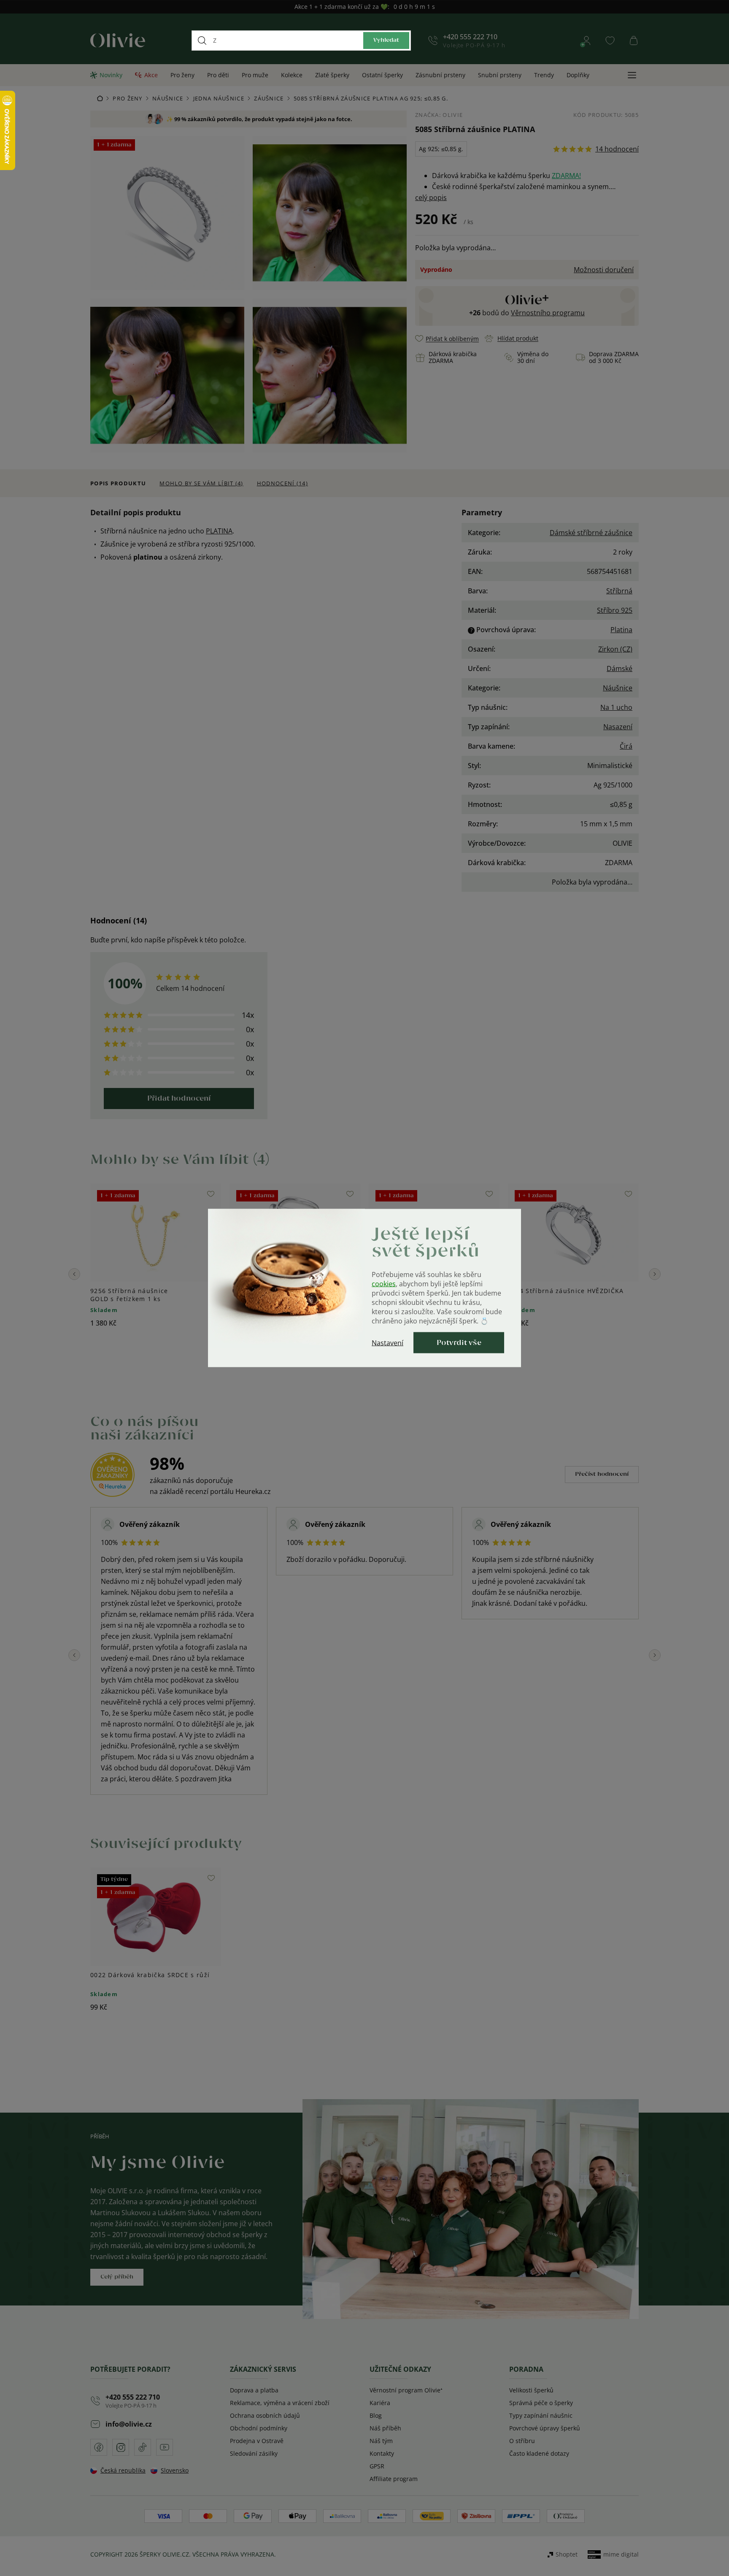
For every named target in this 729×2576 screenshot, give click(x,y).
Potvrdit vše (459, 1343)
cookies (384, 1284)
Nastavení (387, 1343)
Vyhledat (386, 40)
